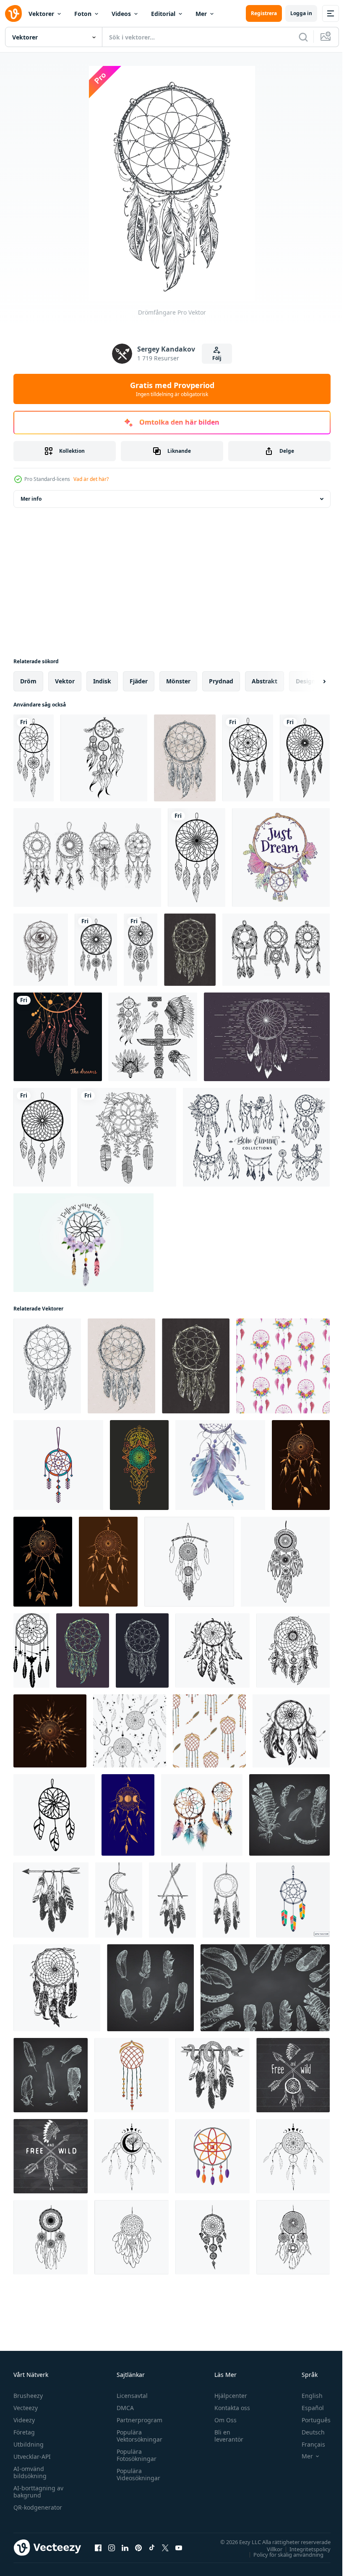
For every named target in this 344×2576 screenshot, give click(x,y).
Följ (217, 358)
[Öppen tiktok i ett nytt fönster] (152, 2547)
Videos (121, 14)
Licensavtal (130, 2396)
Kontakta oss (228, 2408)
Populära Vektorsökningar (137, 2436)
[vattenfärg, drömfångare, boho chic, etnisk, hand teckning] (202, 1815)
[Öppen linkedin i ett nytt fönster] (125, 2547)
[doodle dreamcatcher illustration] (104, 758)
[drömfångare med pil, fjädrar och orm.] (212, 2075)
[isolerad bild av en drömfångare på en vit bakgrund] (34, 758)
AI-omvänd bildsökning (30, 2472)
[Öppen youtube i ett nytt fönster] (179, 2547)
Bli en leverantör (225, 2436)
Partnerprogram (137, 2420)
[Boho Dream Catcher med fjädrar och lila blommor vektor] (83, 1243)
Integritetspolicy (304, 2549)
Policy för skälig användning (282, 2554)
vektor (65, 681)
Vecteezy (26, 2408)
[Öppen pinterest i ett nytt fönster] (138, 2547)
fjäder (139, 681)
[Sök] (303, 37)
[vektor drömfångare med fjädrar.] (58, 1037)
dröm (28, 681)
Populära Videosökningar (136, 2474)
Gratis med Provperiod (172, 389)
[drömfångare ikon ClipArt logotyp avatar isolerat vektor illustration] (212, 2156)
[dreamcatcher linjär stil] (127, 1137)
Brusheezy (28, 2396)
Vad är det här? (91, 479)
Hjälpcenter (227, 2396)
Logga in (301, 13)
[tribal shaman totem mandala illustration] (139, 1465)
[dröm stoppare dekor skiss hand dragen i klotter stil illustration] (291, 1731)
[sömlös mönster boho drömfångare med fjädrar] (209, 1731)
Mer (201, 14)
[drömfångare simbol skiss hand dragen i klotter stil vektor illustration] (57, 1988)
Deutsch (307, 2432)
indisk (102, 681)
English (306, 2396)
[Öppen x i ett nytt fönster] (165, 2547)
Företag (24, 2432)
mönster (178, 681)
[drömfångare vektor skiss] (189, 1562)
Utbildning (29, 2444)
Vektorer (41, 14)
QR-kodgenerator (38, 2507)
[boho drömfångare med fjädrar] (132, 2075)
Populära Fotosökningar (134, 2455)
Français (307, 2444)
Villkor (268, 2549)
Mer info (31, 499)
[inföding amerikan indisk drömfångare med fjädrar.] (51, 1900)
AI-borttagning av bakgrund (38, 2492)
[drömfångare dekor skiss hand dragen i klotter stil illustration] (212, 1650)
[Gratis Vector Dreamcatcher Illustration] (267, 1037)
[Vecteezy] (13, 13)
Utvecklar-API (32, 2457)
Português (310, 2420)
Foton (83, 14)
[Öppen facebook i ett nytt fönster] (98, 2547)
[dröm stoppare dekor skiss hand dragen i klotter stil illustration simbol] (293, 1650)
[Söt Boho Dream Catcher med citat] (281, 857)
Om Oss (222, 2420)
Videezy (24, 2420)
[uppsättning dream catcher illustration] (87, 857)
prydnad (221, 681)
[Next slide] (311, 681)
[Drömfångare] (185, 758)
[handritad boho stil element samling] (256, 1137)
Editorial (163, 14)
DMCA (123, 2408)
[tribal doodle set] (153, 1037)
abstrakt (265, 681)
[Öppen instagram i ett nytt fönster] (112, 2547)
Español (306, 2408)
